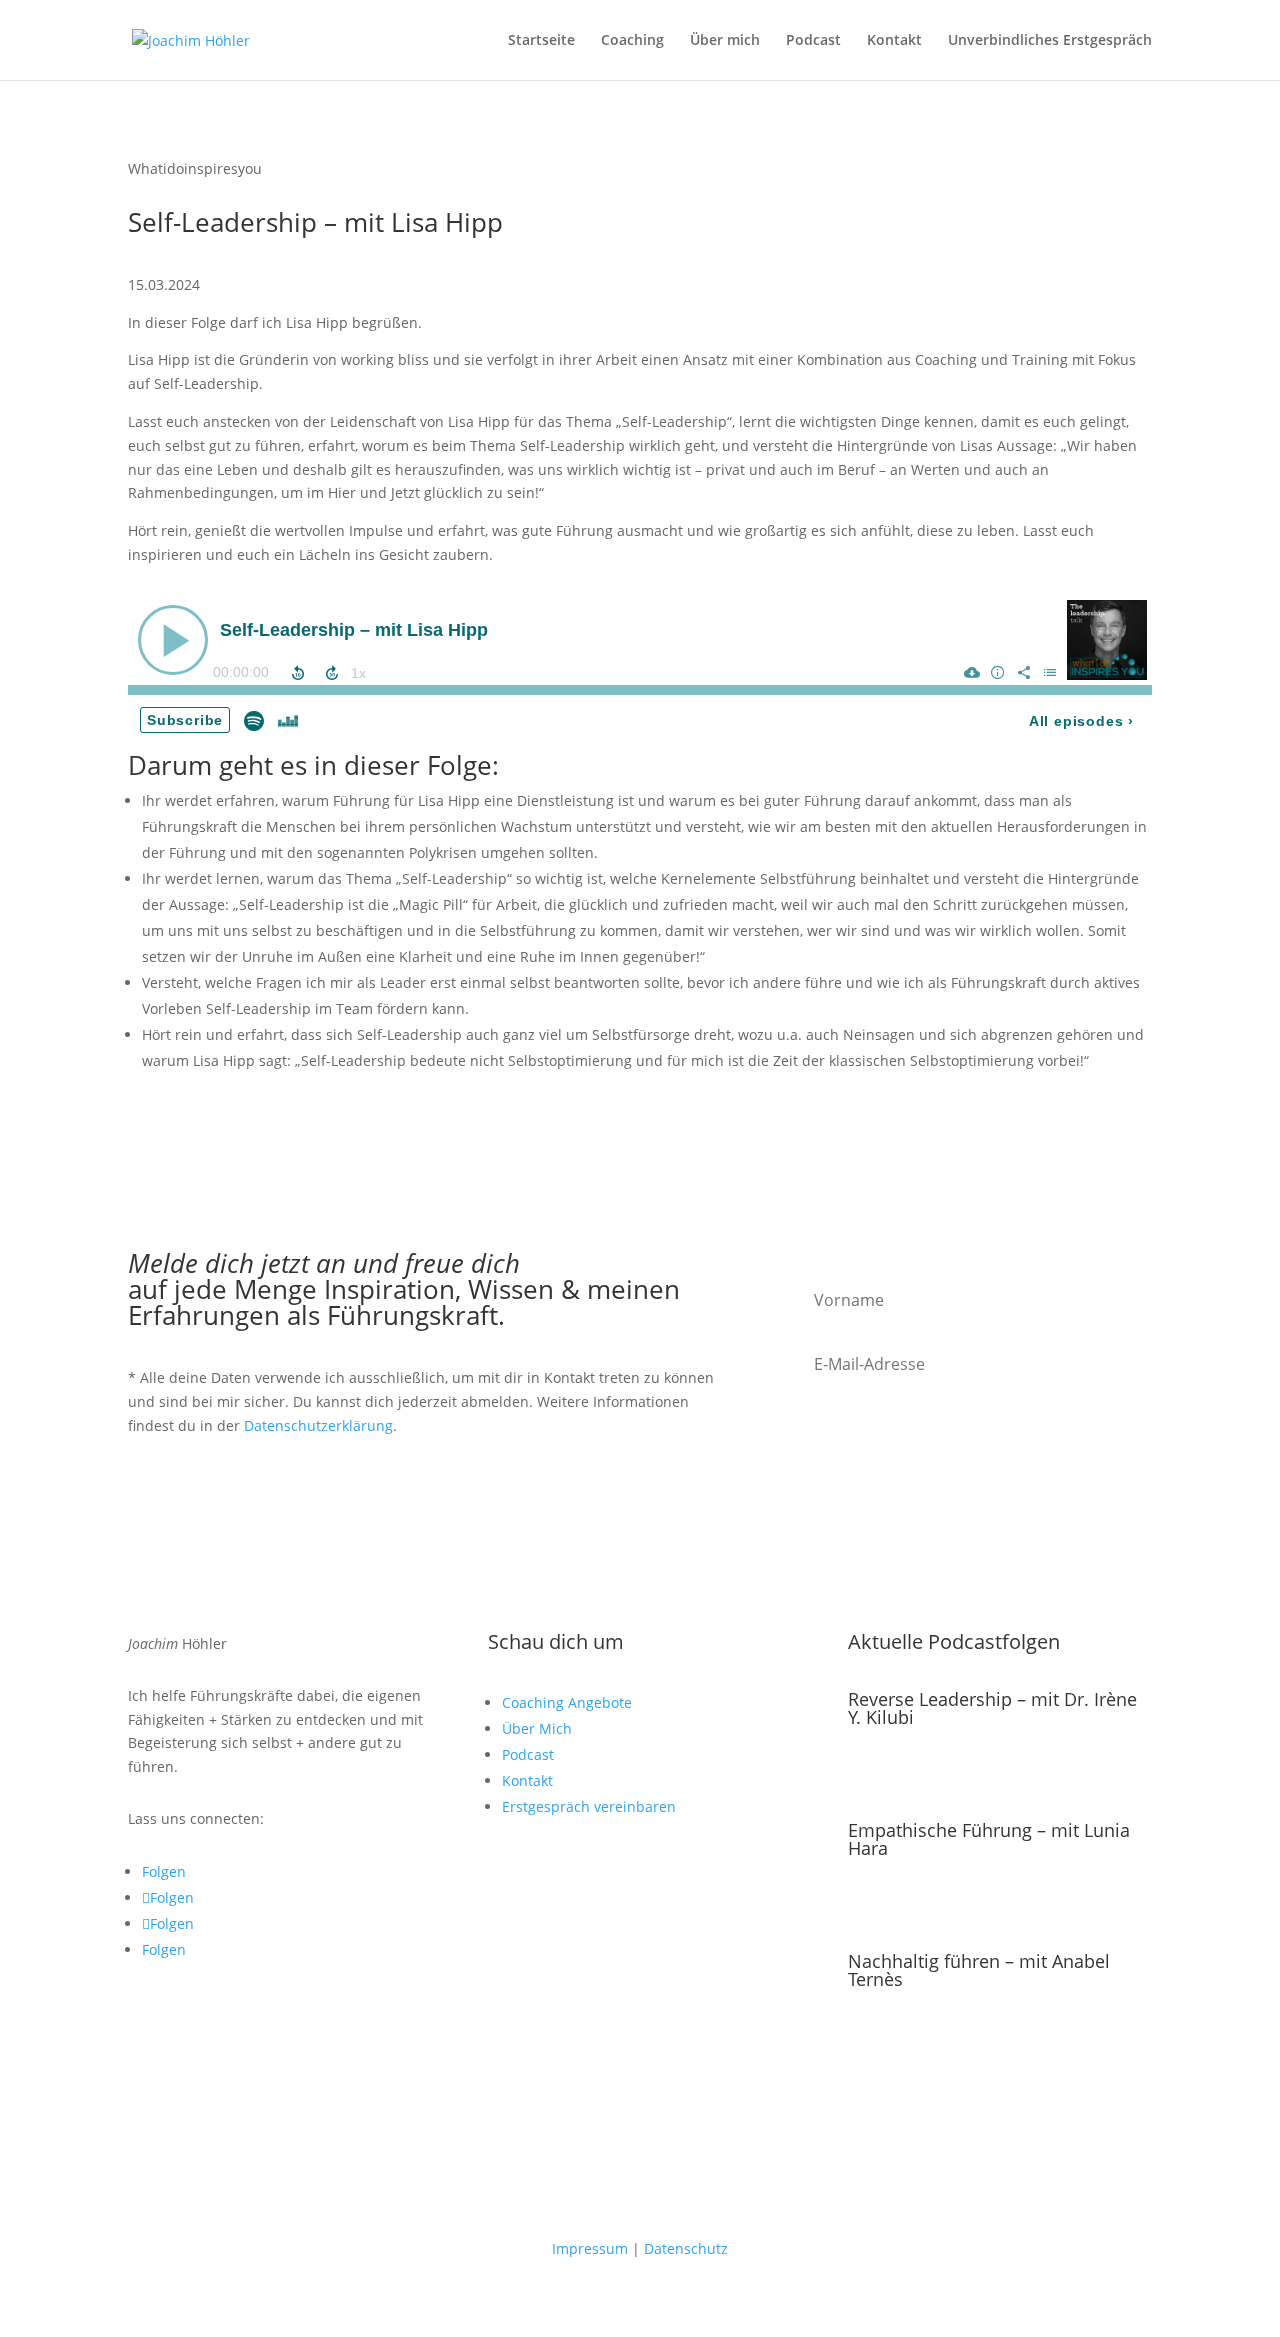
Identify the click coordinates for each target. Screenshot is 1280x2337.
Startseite (541, 41)
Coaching (632, 41)
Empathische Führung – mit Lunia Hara (989, 1839)
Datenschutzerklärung (318, 1425)
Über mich (725, 41)
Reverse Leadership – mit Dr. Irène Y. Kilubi (992, 1708)
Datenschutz (686, 2248)
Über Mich (537, 1728)
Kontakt (894, 41)
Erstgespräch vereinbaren (589, 1806)
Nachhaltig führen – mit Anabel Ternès (979, 1970)
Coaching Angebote (567, 1702)
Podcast (813, 41)
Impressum (590, 2248)
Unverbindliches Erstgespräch (1050, 41)
